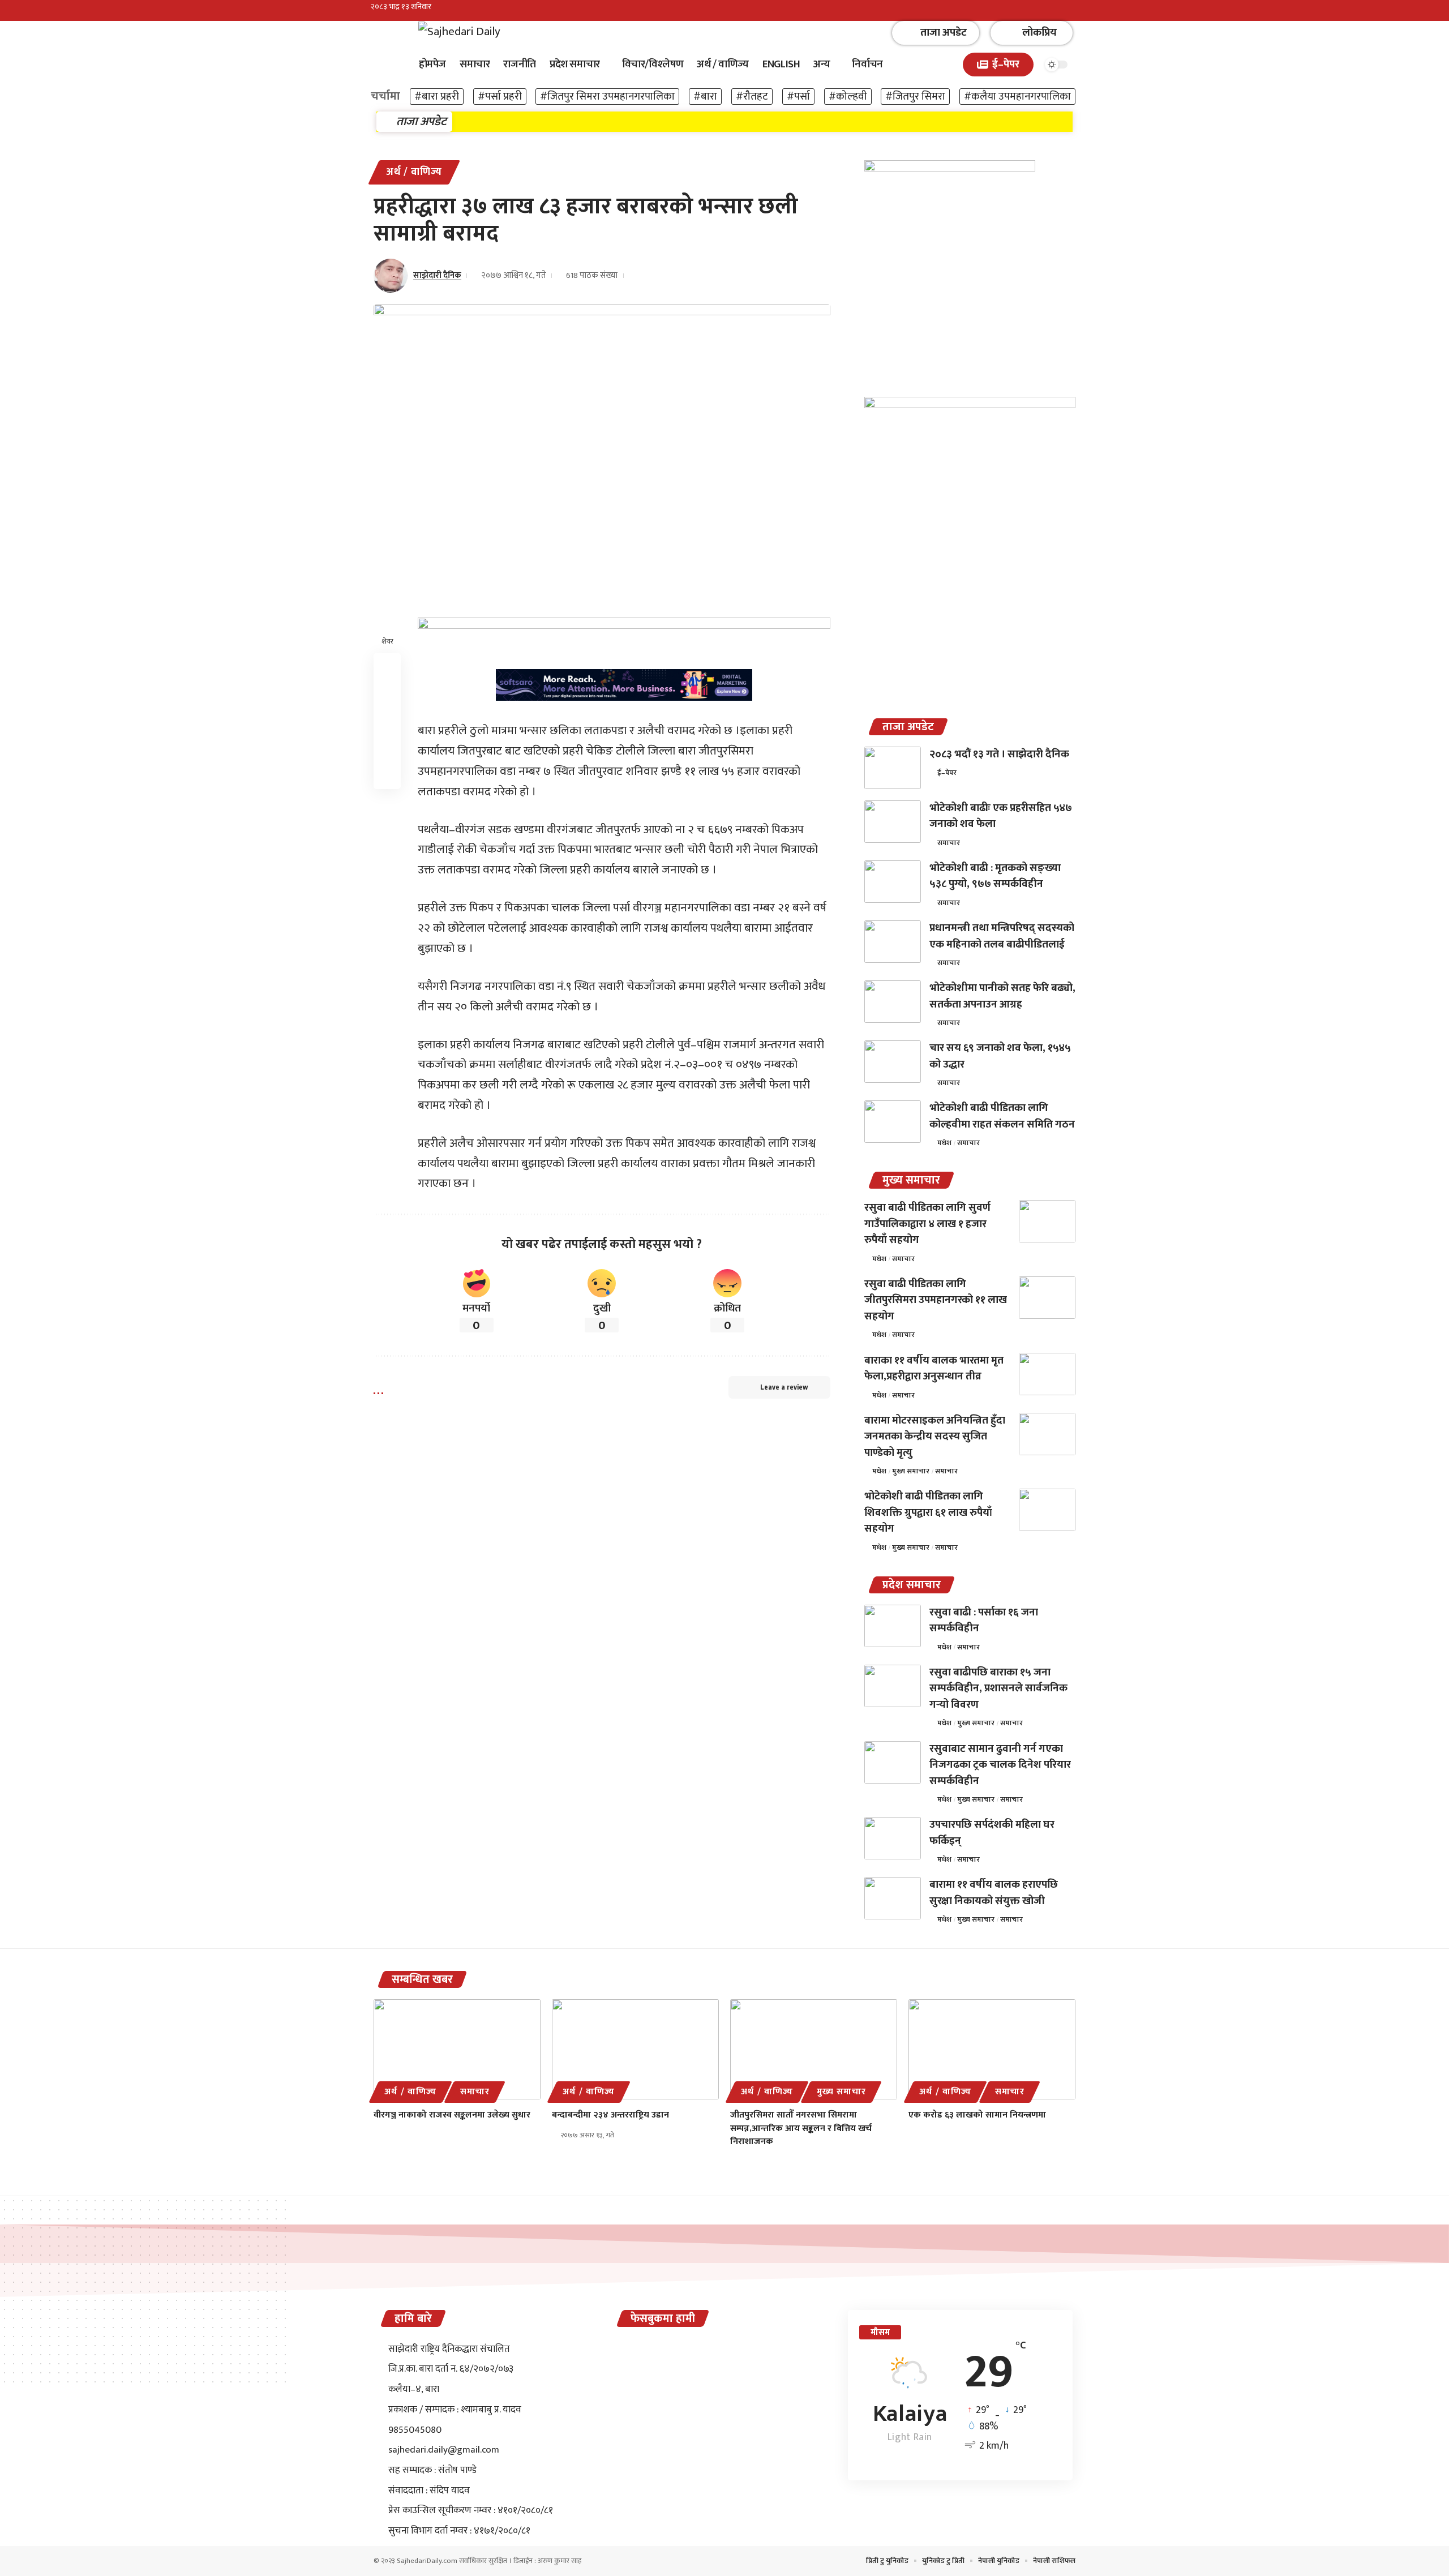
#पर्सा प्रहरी (500, 97)
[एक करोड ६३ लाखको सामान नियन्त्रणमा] (992, 2049)
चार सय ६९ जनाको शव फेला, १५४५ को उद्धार (1000, 1056)
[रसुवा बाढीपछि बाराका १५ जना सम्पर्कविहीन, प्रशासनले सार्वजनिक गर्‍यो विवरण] (893, 1686)
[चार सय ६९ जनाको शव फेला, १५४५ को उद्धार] (893, 1062)
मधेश (944, 1143)
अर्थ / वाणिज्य (414, 172)
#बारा (705, 97)
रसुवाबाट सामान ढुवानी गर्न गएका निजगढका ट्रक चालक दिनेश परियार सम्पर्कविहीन (1000, 1765)
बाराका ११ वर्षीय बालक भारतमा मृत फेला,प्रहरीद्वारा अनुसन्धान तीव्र (934, 1369)
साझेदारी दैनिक (437, 275)
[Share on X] (387, 694)
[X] (1060, 12)
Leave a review (784, 1387)
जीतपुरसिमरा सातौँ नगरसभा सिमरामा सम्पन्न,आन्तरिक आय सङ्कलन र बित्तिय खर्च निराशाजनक (801, 2128)
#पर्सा (798, 97)
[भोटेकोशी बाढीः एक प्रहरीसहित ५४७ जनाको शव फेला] (893, 822)
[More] (387, 775)
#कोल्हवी (848, 97)
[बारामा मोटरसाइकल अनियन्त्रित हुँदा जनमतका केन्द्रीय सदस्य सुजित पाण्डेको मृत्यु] (1047, 1434)
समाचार (949, 843)
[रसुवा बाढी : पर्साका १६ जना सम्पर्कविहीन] (893, 1626)
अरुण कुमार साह (560, 2561)
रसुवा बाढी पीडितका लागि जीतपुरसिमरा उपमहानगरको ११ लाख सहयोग (936, 1300)
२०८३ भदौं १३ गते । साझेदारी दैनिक (999, 754)
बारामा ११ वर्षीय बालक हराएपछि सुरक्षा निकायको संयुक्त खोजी (994, 1893)
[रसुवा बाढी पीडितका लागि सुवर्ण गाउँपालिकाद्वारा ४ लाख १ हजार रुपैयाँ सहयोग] (1047, 1221)
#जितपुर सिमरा (915, 97)
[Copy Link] (387, 721)
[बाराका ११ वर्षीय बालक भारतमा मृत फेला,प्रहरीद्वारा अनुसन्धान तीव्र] (1047, 1374)
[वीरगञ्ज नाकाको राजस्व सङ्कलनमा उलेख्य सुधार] (457, 2049)
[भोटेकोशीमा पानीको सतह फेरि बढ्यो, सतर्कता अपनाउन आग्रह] (893, 1002)
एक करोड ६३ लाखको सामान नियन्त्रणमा (977, 2115)
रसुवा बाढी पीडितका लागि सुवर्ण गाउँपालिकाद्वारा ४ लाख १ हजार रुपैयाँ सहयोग (927, 1224)
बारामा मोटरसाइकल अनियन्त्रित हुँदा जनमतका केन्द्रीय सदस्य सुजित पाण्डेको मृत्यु (935, 1437)
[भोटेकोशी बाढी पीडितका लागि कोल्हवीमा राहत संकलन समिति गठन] (893, 1122)
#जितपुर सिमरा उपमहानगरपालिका (607, 97)
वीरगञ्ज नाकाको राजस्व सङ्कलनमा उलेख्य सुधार (452, 2115)
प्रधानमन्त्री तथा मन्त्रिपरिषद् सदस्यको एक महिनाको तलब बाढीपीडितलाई (1002, 936)
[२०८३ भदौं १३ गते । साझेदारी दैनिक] (893, 768)
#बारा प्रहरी (437, 97)
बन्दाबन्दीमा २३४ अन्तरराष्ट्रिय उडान (610, 2115)
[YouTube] (1072, 12)
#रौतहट (752, 97)
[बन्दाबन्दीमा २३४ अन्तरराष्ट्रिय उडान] (635, 2049)
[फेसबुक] (1047, 12)
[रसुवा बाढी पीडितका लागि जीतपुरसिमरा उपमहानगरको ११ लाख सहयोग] (1047, 1298)
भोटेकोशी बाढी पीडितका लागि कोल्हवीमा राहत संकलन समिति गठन (1002, 1116)
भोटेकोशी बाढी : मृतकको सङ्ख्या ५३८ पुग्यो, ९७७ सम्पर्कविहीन (995, 876)
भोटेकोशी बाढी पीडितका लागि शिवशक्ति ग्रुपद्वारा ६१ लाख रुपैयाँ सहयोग (928, 1512)
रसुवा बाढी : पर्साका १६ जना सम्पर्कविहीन (984, 1621)
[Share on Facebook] (387, 667)
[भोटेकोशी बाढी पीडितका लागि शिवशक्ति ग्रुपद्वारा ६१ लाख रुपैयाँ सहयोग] (1047, 1510)
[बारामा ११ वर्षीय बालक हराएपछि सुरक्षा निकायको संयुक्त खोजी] (893, 1898)
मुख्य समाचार (911, 1471)
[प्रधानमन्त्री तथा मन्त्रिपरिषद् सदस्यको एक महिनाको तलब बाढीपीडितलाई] (893, 942)
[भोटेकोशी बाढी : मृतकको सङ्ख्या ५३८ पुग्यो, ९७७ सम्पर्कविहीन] (893, 882)
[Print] (387, 748)
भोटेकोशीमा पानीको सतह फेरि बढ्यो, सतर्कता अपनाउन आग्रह (1002, 996)
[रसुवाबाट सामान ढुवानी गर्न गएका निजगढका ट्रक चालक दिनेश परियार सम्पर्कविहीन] (893, 1762)
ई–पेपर (947, 773)
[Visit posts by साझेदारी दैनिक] (391, 276)
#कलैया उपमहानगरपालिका (1017, 97)
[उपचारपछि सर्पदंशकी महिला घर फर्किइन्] (893, 1838)
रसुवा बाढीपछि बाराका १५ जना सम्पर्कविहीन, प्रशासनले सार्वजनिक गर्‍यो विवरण (998, 1688)
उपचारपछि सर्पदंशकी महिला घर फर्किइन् (992, 1833)
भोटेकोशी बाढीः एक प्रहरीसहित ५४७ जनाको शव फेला (1001, 816)
